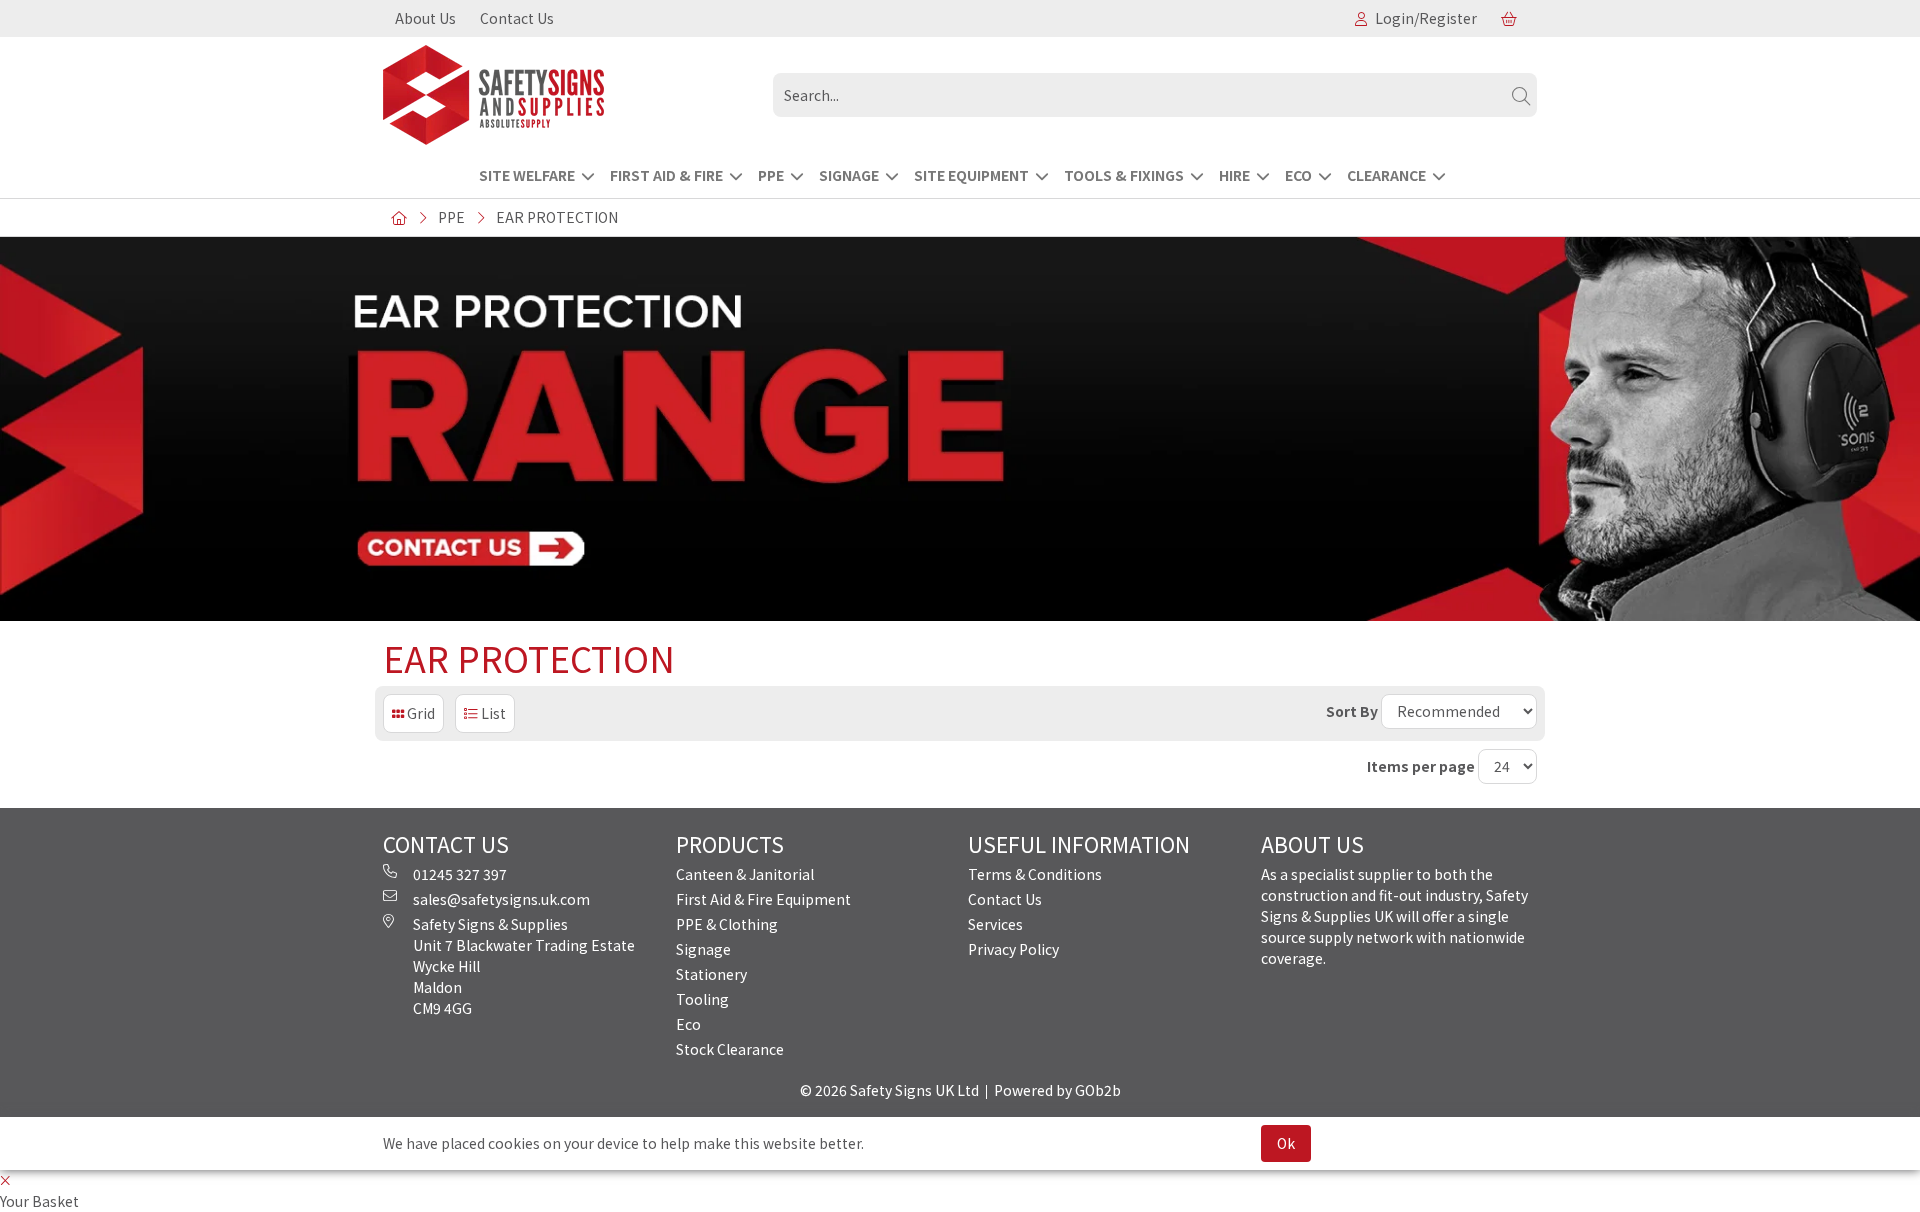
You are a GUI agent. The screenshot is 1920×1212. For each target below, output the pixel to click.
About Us (425, 18)
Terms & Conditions (1035, 874)
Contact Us (517, 18)
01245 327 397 (460, 874)
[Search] (1521, 95)
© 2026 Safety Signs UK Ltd (889, 1090)
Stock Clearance (730, 1049)
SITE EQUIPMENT (971, 175)
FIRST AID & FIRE (666, 175)
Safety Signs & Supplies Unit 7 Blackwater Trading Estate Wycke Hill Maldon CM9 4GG (524, 966)
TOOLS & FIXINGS (1124, 175)
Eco (688, 1024)
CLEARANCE (1386, 175)
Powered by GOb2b (1057, 1090)
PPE (771, 175)
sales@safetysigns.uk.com (501, 899)
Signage (703, 949)
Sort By (1352, 711)
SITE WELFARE (527, 175)
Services (995, 924)
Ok (1286, 1143)
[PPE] (570, 95)
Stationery (711, 974)
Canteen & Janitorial (745, 874)
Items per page (1421, 766)
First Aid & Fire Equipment (763, 899)
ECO (1298, 175)
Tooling (702, 999)
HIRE (1234, 175)
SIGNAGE (849, 175)
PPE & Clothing (727, 924)
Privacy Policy (1013, 949)
